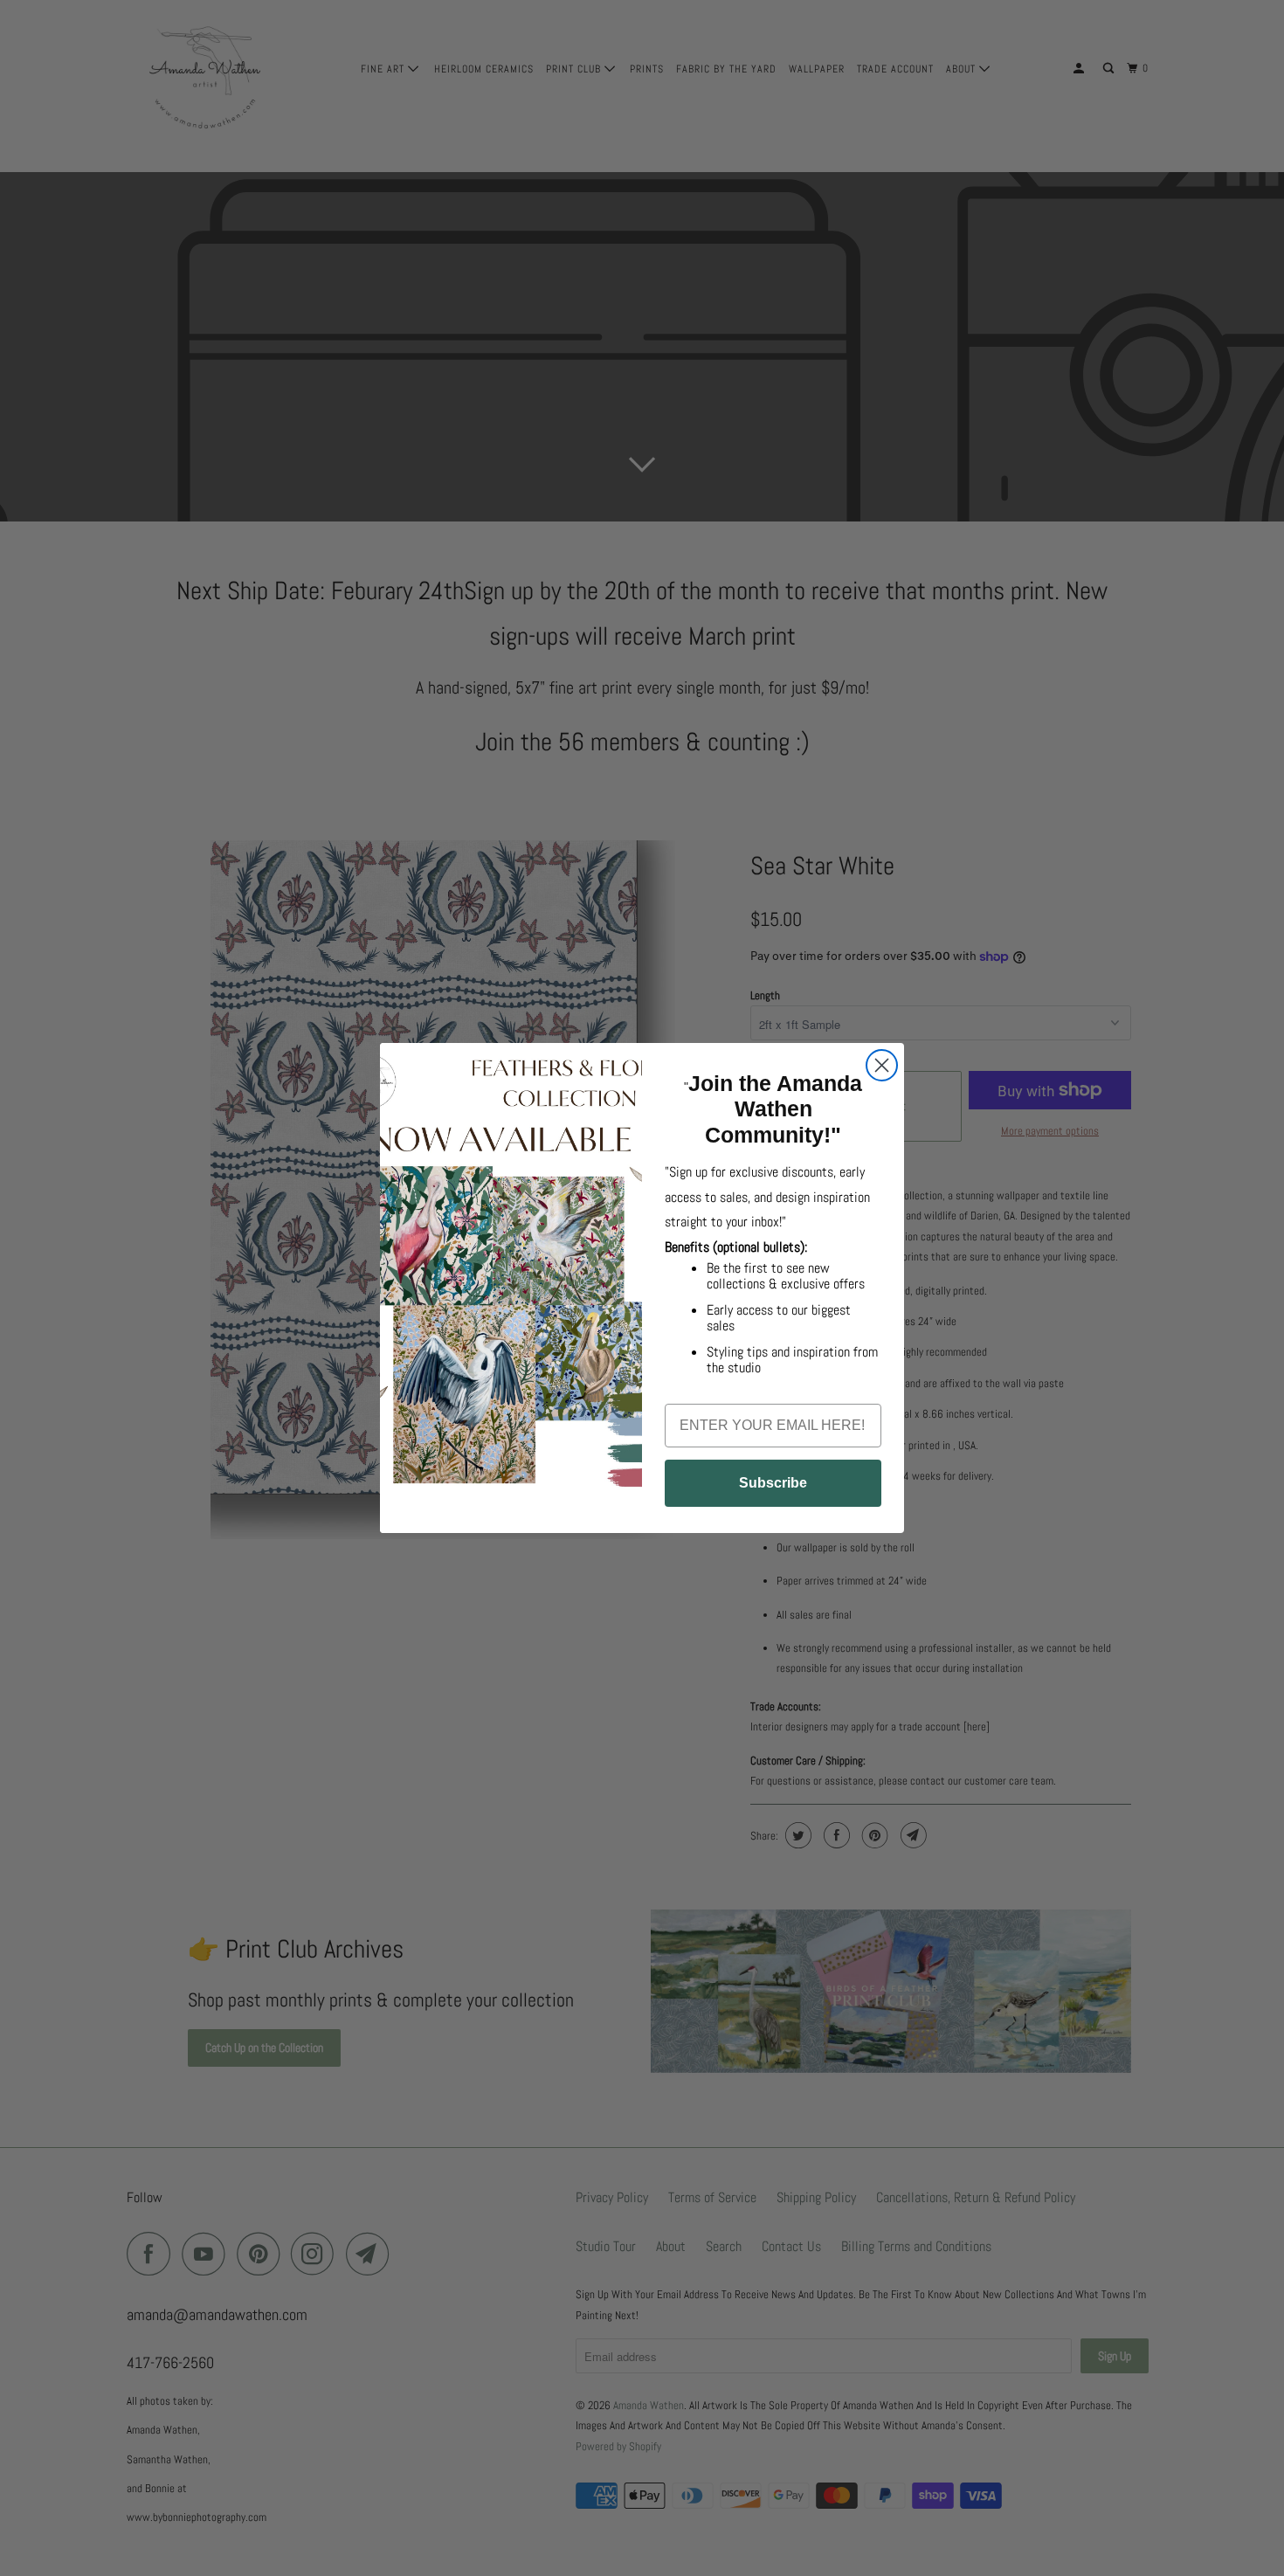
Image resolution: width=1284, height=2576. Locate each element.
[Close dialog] (882, 1065)
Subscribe (773, 1483)
